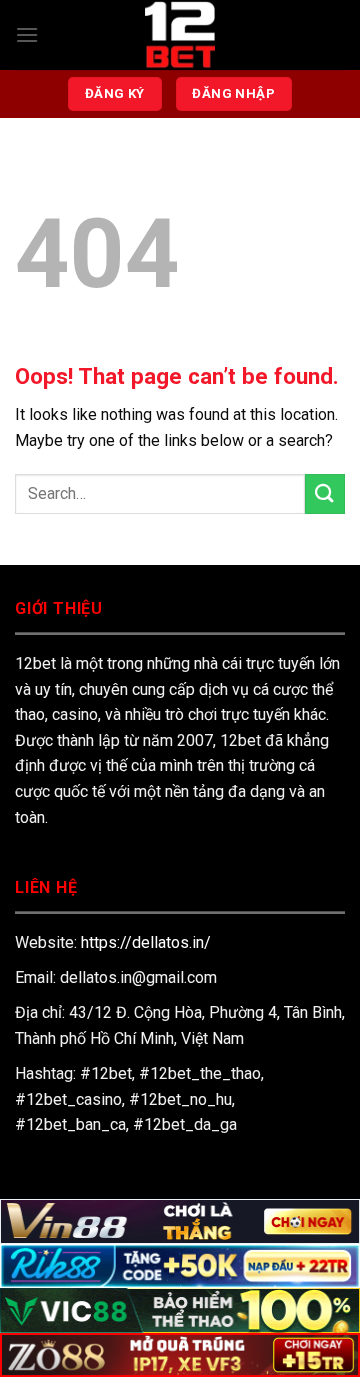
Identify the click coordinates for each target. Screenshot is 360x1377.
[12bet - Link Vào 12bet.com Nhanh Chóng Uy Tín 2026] (180, 35)
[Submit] (325, 493)
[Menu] (27, 34)
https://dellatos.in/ (146, 942)
